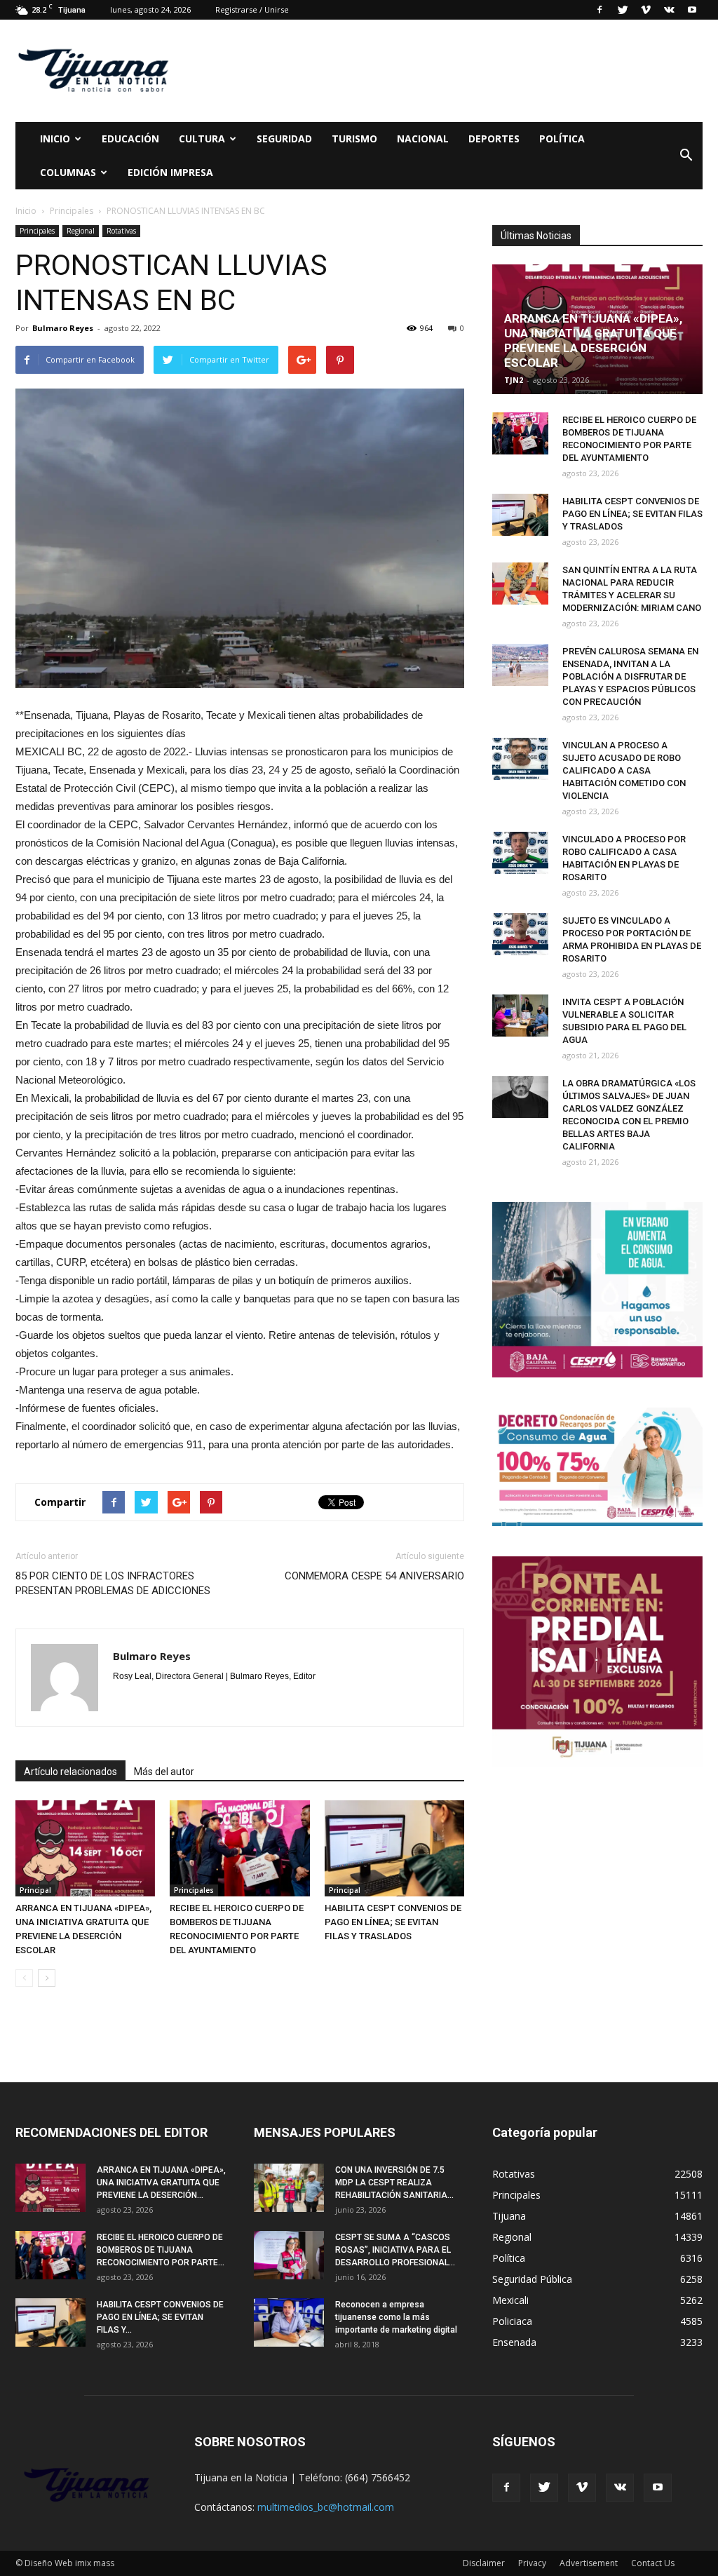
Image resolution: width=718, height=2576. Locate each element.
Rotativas (121, 231)
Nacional (423, 139)
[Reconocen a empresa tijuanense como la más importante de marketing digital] (289, 2322)
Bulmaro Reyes (63, 328)
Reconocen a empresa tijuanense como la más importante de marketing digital (396, 2317)
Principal (35, 1890)
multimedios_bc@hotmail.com (326, 2507)
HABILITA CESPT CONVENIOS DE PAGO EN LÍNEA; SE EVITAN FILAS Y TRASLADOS (393, 1922)
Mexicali (510, 2300)
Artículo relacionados (70, 1772)
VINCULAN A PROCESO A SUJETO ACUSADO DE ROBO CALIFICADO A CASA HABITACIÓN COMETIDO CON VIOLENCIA (624, 770)
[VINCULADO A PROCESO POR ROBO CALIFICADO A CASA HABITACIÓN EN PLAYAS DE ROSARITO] (520, 853)
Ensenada (514, 2342)
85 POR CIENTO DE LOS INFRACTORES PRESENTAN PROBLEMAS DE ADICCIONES (113, 1583)
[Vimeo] (646, 10)
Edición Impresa (170, 172)
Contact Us (653, 2563)
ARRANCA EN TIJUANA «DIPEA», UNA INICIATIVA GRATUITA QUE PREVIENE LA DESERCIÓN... (161, 2183)
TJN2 (514, 380)
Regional (81, 231)
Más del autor (164, 1772)
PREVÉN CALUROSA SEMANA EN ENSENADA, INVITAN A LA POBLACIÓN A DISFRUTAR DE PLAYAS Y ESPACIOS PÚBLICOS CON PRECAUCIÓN (630, 676)
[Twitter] (623, 10)
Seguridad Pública (532, 2279)
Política (562, 139)
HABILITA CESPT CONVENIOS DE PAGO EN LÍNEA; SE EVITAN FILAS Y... (160, 2317)
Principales (37, 231)
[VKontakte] (669, 10)
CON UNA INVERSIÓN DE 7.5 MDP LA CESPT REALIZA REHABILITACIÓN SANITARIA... (394, 2183)
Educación (130, 139)
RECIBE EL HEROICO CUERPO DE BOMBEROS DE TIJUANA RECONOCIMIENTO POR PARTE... (161, 2250)
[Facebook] (600, 10)
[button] (686, 156)
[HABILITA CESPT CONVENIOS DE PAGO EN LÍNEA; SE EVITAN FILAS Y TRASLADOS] (394, 1848)
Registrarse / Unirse (252, 9)
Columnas (68, 172)
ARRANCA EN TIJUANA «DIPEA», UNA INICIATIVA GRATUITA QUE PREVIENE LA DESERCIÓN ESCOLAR (593, 340)
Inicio (55, 139)
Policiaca (512, 2321)
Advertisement (589, 2563)
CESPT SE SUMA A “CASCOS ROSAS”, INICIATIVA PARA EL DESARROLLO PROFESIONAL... (395, 2250)
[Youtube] (692, 10)
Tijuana (509, 2216)
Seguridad (284, 139)
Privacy (532, 2563)
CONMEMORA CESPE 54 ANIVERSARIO (374, 1576)
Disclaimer (484, 2563)
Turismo (354, 139)
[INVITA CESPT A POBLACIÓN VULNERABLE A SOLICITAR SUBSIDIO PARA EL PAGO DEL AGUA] (520, 1016)
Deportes (494, 139)
